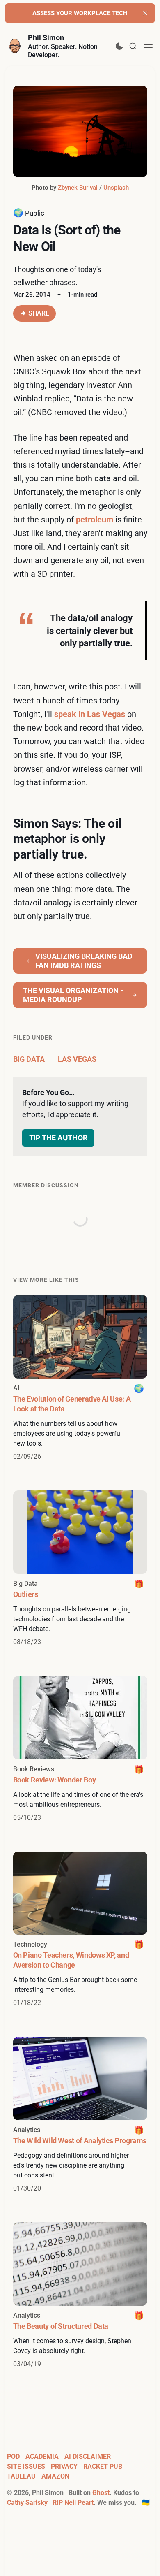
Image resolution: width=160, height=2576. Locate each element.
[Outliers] (80, 1569)
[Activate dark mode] (119, 46)
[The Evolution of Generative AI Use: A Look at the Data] (80, 1378)
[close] (145, 13)
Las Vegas (77, 1059)
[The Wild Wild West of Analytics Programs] (80, 2115)
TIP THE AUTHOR (58, 1138)
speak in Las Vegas (90, 714)
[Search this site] (133, 46)
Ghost (101, 2493)
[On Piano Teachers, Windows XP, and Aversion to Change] (80, 1930)
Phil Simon (46, 38)
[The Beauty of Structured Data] (80, 2296)
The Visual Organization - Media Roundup (73, 995)
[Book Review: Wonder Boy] (80, 1749)
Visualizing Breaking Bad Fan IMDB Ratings (84, 961)
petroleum (95, 520)
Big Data (29, 1059)
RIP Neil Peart (73, 2503)
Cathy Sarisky (27, 2503)
